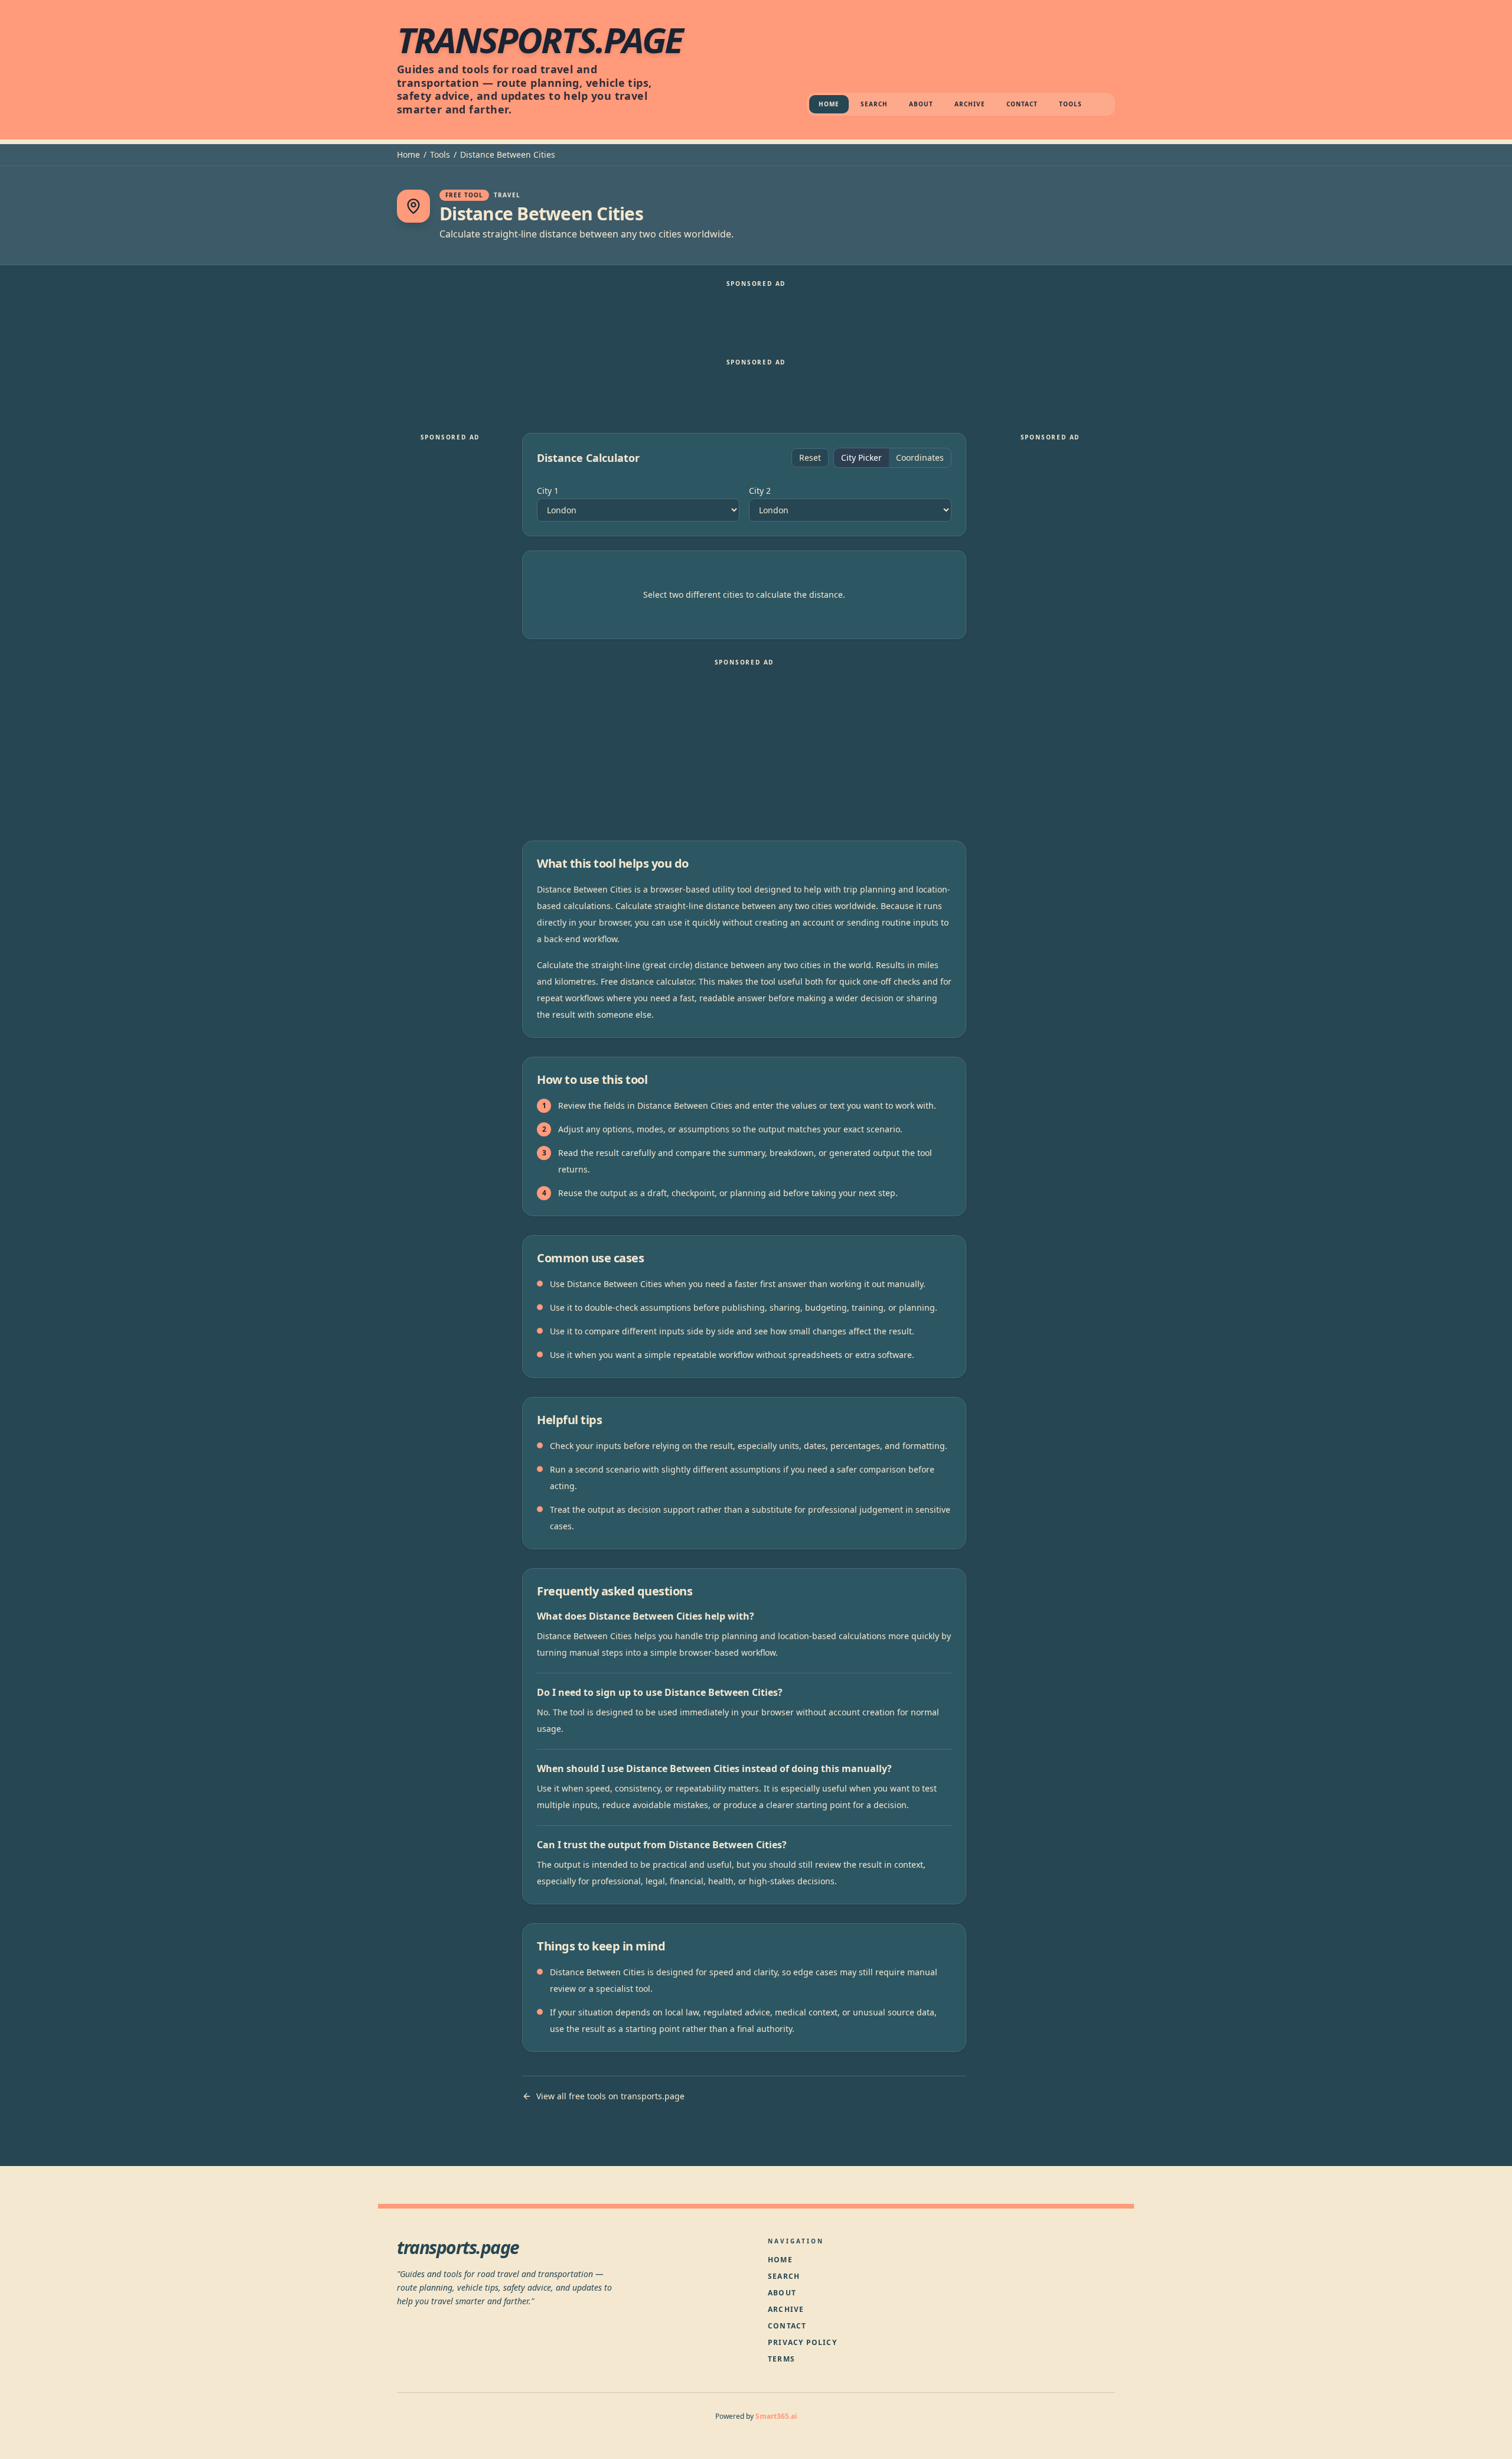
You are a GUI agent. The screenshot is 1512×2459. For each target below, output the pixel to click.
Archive (970, 104)
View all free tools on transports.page (610, 2096)
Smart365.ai (776, 2416)
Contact (1022, 104)
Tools (1071, 104)
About (921, 104)
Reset (810, 457)
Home (829, 104)
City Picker (861, 457)
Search (874, 104)
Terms (781, 2359)
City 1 (548, 491)
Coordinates (920, 457)
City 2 (760, 491)
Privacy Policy (802, 2342)
